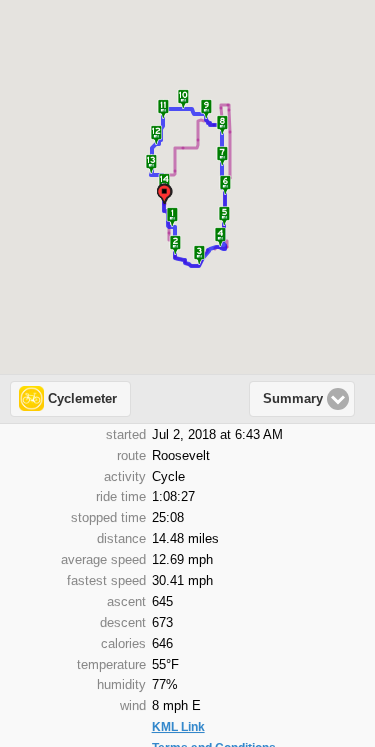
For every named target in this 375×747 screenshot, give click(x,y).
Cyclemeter (82, 399)
